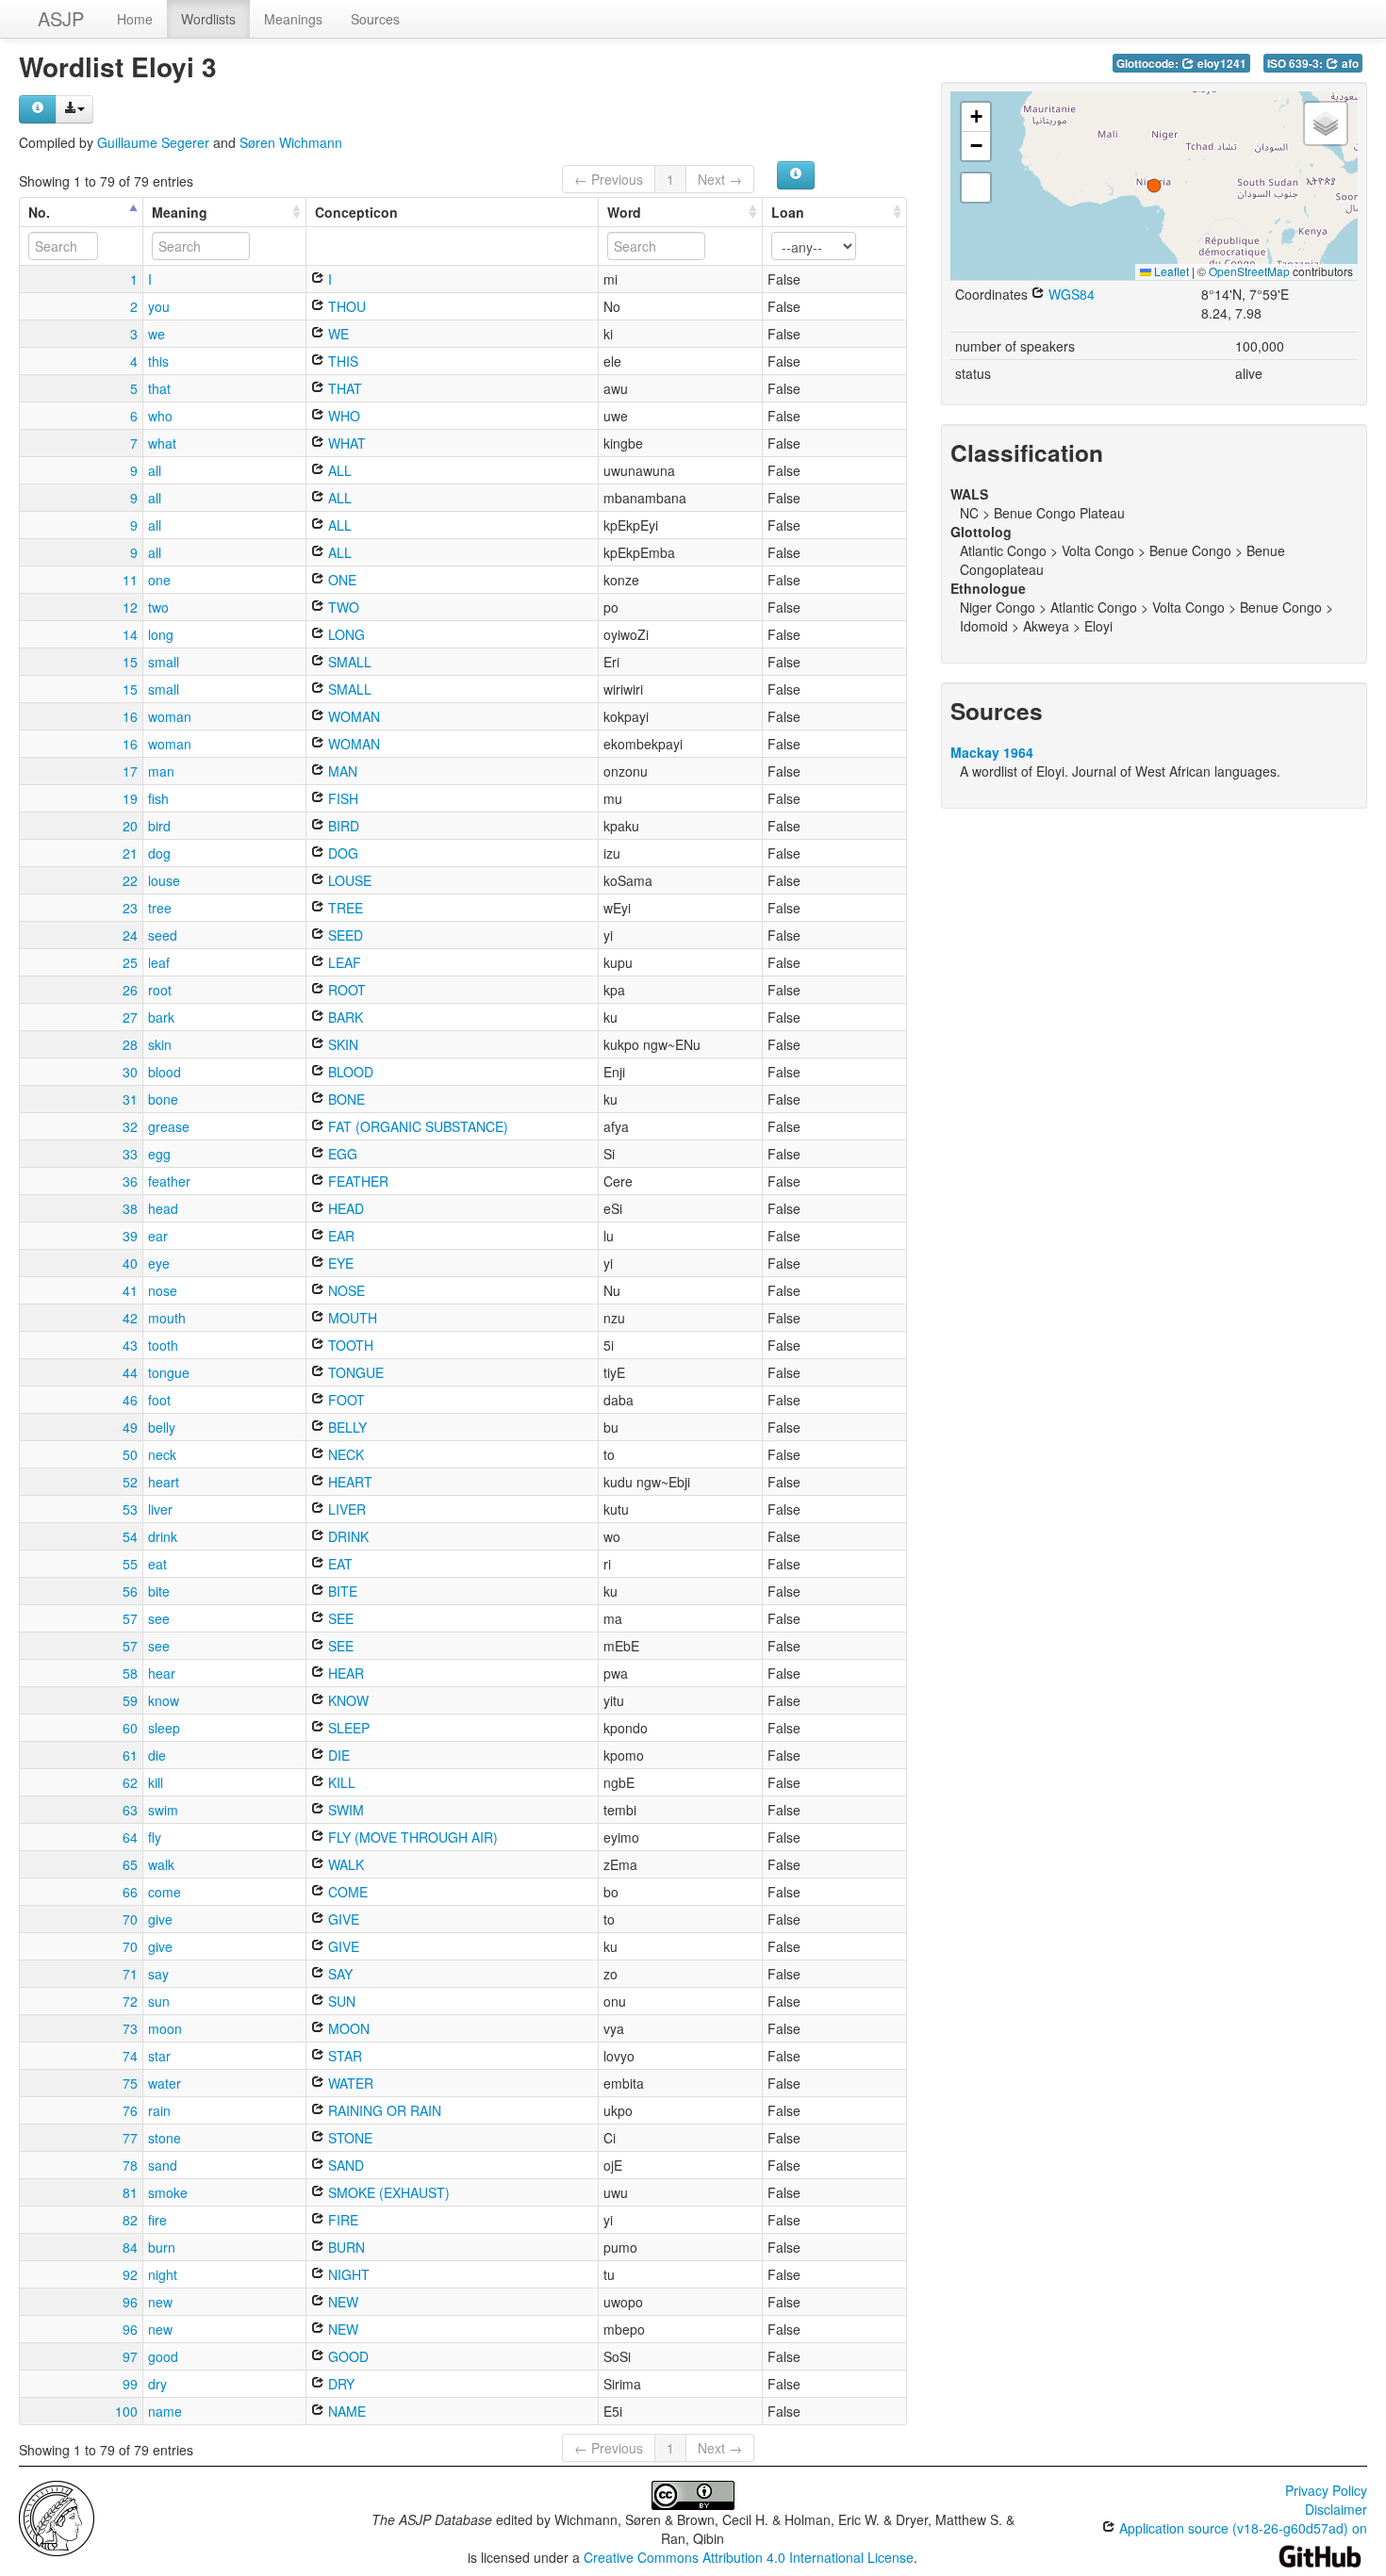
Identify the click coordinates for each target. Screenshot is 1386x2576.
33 (130, 1154)
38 (130, 1208)
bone (163, 1099)
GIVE (342, 1919)
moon (165, 2028)
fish (158, 798)
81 (130, 2192)
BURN (345, 2247)
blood (165, 1072)
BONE (345, 1099)
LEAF (343, 962)
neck (162, 1454)
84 (130, 2247)
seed (163, 935)
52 (130, 1482)
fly (155, 1837)
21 (130, 853)
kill (156, 1782)
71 (130, 1974)
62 (130, 1782)
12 (130, 607)
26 (130, 990)
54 (130, 1536)
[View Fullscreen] (976, 188)
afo (1349, 64)
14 (130, 634)
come (165, 1892)
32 (130, 1126)
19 (130, 798)
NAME (345, 2411)
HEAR (344, 1673)
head (163, 1208)
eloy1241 (1221, 64)
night (163, 2274)
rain (159, 2110)
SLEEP (347, 1728)
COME (346, 1892)
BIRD (342, 826)
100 (126, 2411)
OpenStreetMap (1249, 271)
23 (130, 908)
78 (130, 2165)
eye (159, 1263)
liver (160, 1509)
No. (39, 212)
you (159, 306)
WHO (342, 416)
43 (130, 1345)
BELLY (346, 1427)
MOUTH (351, 1318)
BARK (344, 1017)
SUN (340, 2001)
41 (130, 1290)
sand (163, 2165)
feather (169, 1181)
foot (159, 1400)
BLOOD (349, 1072)
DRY (339, 2384)
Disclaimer (1336, 2509)
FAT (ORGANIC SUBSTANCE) (416, 1126)
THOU (345, 306)
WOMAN (352, 716)
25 (130, 962)
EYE (339, 1263)
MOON (347, 2028)
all (155, 470)
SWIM (344, 1810)
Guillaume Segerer (153, 142)
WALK (344, 1864)
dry (157, 2384)
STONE (348, 2138)
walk (161, 1864)
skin (160, 1044)
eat (157, 1564)
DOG (341, 853)
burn (162, 2247)
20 (130, 826)
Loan (788, 212)
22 (130, 880)
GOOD (346, 2356)
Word (624, 212)
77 (130, 2138)
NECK (344, 1454)
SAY (338, 1974)
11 (130, 580)
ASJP (61, 18)
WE (337, 334)
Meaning (180, 212)
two (158, 607)
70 (130, 1919)
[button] (1154, 186)
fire (157, 2220)
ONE (340, 580)
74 (130, 2056)
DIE (337, 1755)
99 (130, 2384)
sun (159, 2001)
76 (130, 2110)
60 (130, 1728)
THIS (341, 361)
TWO (342, 607)
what (162, 443)
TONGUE (354, 1372)
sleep (164, 1728)
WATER (349, 2083)
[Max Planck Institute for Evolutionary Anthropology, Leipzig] (57, 2517)
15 (130, 662)
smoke (168, 2192)
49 (130, 1427)
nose (163, 1290)
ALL (338, 470)
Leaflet (1170, 271)
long (161, 634)
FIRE (341, 2220)
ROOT (345, 990)
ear (158, 1236)
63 (130, 1810)
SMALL (348, 662)
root (160, 990)
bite (159, 1591)
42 (130, 1318)
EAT (338, 1564)
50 (130, 1454)
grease (169, 1126)
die (157, 1755)
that (159, 388)
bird (159, 826)
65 (130, 1864)
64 (130, 1837)
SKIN (341, 1044)
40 (130, 1263)
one (159, 580)
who (160, 416)
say (158, 1974)
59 (130, 1700)
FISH (341, 798)
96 (130, 2302)
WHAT (345, 443)
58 (130, 1673)
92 (130, 2274)
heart (164, 1482)
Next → (720, 179)
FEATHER (356, 1181)
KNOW (346, 1700)
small (164, 662)
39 (130, 1236)
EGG (341, 1154)
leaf (159, 962)
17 (130, 771)
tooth (163, 1345)
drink (163, 1536)
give (160, 1919)
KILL (340, 1782)
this (158, 361)
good (163, 2356)
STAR (343, 2056)
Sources (375, 19)
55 (130, 1564)
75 (130, 2083)
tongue (169, 1372)
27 (130, 1017)
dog (159, 853)
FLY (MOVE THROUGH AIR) (411, 1837)
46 (130, 1400)
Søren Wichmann (291, 142)
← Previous (609, 179)
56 (130, 1591)
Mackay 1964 (992, 752)
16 (130, 716)
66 (130, 1892)
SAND (344, 2165)
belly (162, 1427)
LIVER (345, 1509)
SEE (339, 1618)
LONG (345, 634)
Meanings (293, 19)
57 (130, 1618)
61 (130, 1755)
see (159, 1618)
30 (130, 1072)
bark (161, 1017)
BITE (341, 1591)
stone (165, 2138)
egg (159, 1154)
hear (162, 1673)
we (157, 334)
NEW (341, 2302)
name (165, 2411)
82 (130, 2220)
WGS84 (1070, 294)
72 (130, 2001)
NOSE (345, 1290)
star (159, 2056)
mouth (167, 1318)
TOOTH (349, 1345)
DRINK (346, 1536)
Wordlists (208, 19)
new (160, 2302)
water (165, 2083)
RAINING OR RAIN (383, 2110)
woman (170, 716)
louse (164, 880)
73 (130, 2028)
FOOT (345, 1400)
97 (130, 2356)
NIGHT (347, 2274)
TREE (344, 908)
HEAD (344, 1208)
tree (160, 908)
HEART (348, 1482)
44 (130, 1372)
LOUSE (348, 880)
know (164, 1700)
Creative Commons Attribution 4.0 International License (749, 2557)
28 (130, 1044)
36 (130, 1181)
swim (163, 1810)
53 (130, 1509)
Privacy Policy (1326, 2490)
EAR (339, 1236)
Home (135, 19)
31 (130, 1099)
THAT (343, 388)
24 (130, 935)
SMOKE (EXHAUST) (387, 2192)
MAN (341, 771)
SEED (344, 935)
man (161, 771)
